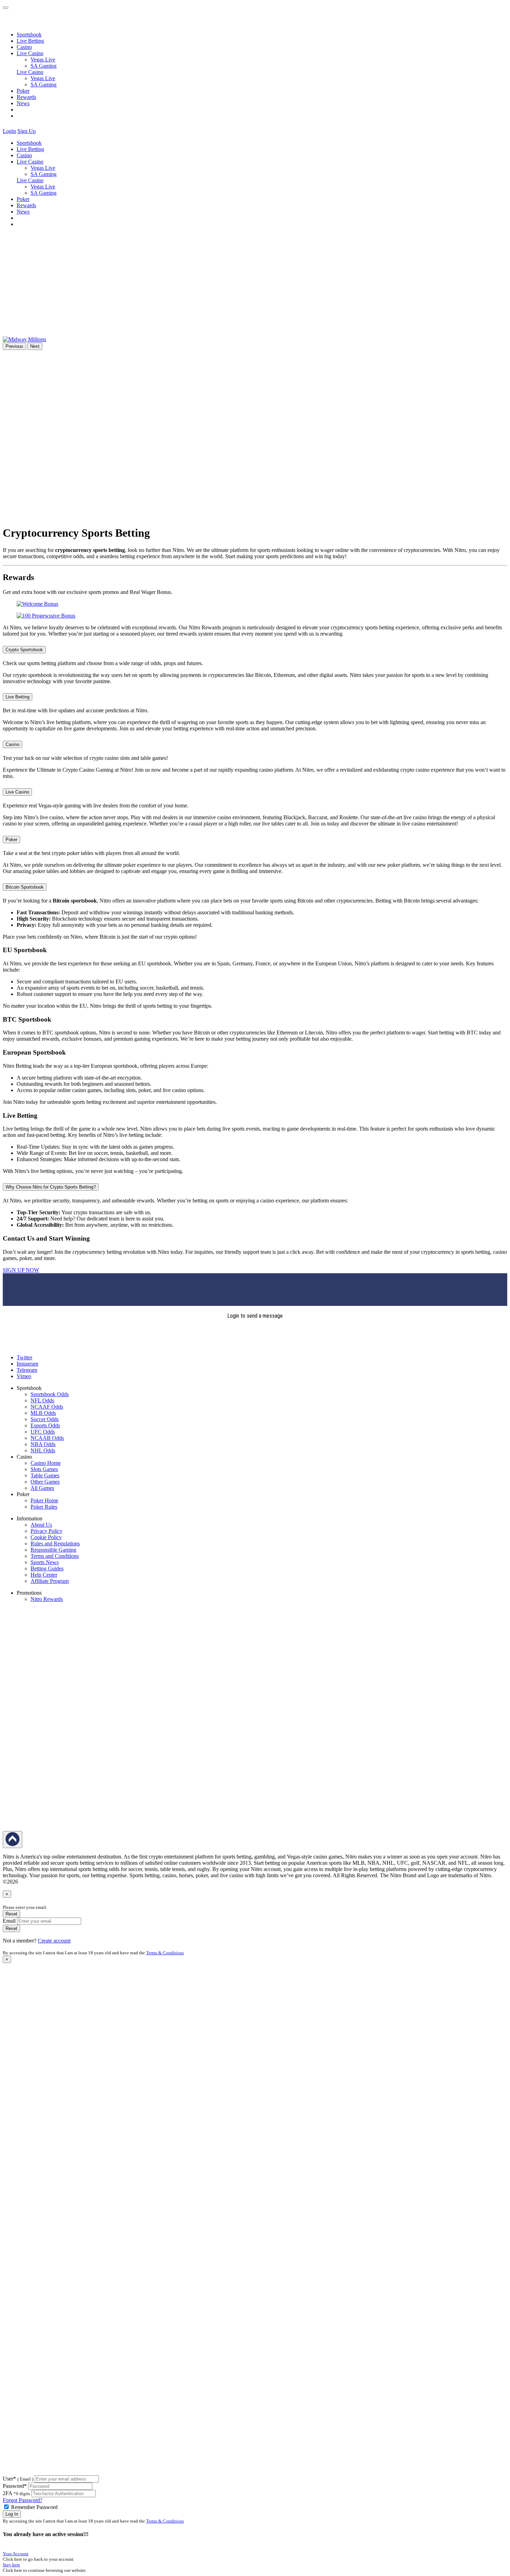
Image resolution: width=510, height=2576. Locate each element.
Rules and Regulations (55, 1543)
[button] (41, 131)
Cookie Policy (46, 1537)
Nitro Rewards (47, 1599)
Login (9, 131)
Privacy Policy (46, 1531)
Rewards (26, 97)
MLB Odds (43, 1413)
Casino (24, 47)
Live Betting (30, 41)
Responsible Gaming (53, 1550)
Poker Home (44, 1500)
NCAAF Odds (47, 1407)
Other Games (45, 1482)
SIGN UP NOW (21, 1270)
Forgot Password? (23, 2500)
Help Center (44, 1575)
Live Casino (30, 72)
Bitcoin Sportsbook (25, 887)
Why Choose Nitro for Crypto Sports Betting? (51, 1187)
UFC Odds (43, 1432)
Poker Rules (44, 1507)
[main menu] (6, 8)
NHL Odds (43, 1450)
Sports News (45, 1562)
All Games (42, 1488)
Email (9, 1921)
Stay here (11, 2565)
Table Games (45, 1475)
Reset (11, 1914)
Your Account (16, 2554)
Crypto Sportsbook (24, 650)
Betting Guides (47, 1568)
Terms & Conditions (165, 1953)
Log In (12, 2514)
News (23, 103)
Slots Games (44, 1469)
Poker (23, 91)
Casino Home (46, 1463)
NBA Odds (43, 1444)
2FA (7, 2493)
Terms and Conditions (55, 1556)
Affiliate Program (50, 1581)
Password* (15, 2486)
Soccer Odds (45, 1419)
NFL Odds (42, 1400)
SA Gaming (44, 66)
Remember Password (34, 2507)
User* (18, 2479)
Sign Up (27, 131)
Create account (54, 1941)
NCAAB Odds (47, 1438)
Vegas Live (43, 60)
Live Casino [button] (30, 53)
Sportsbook (29, 35)
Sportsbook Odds (50, 1394)
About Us (41, 1525)
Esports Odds (45, 1425)
